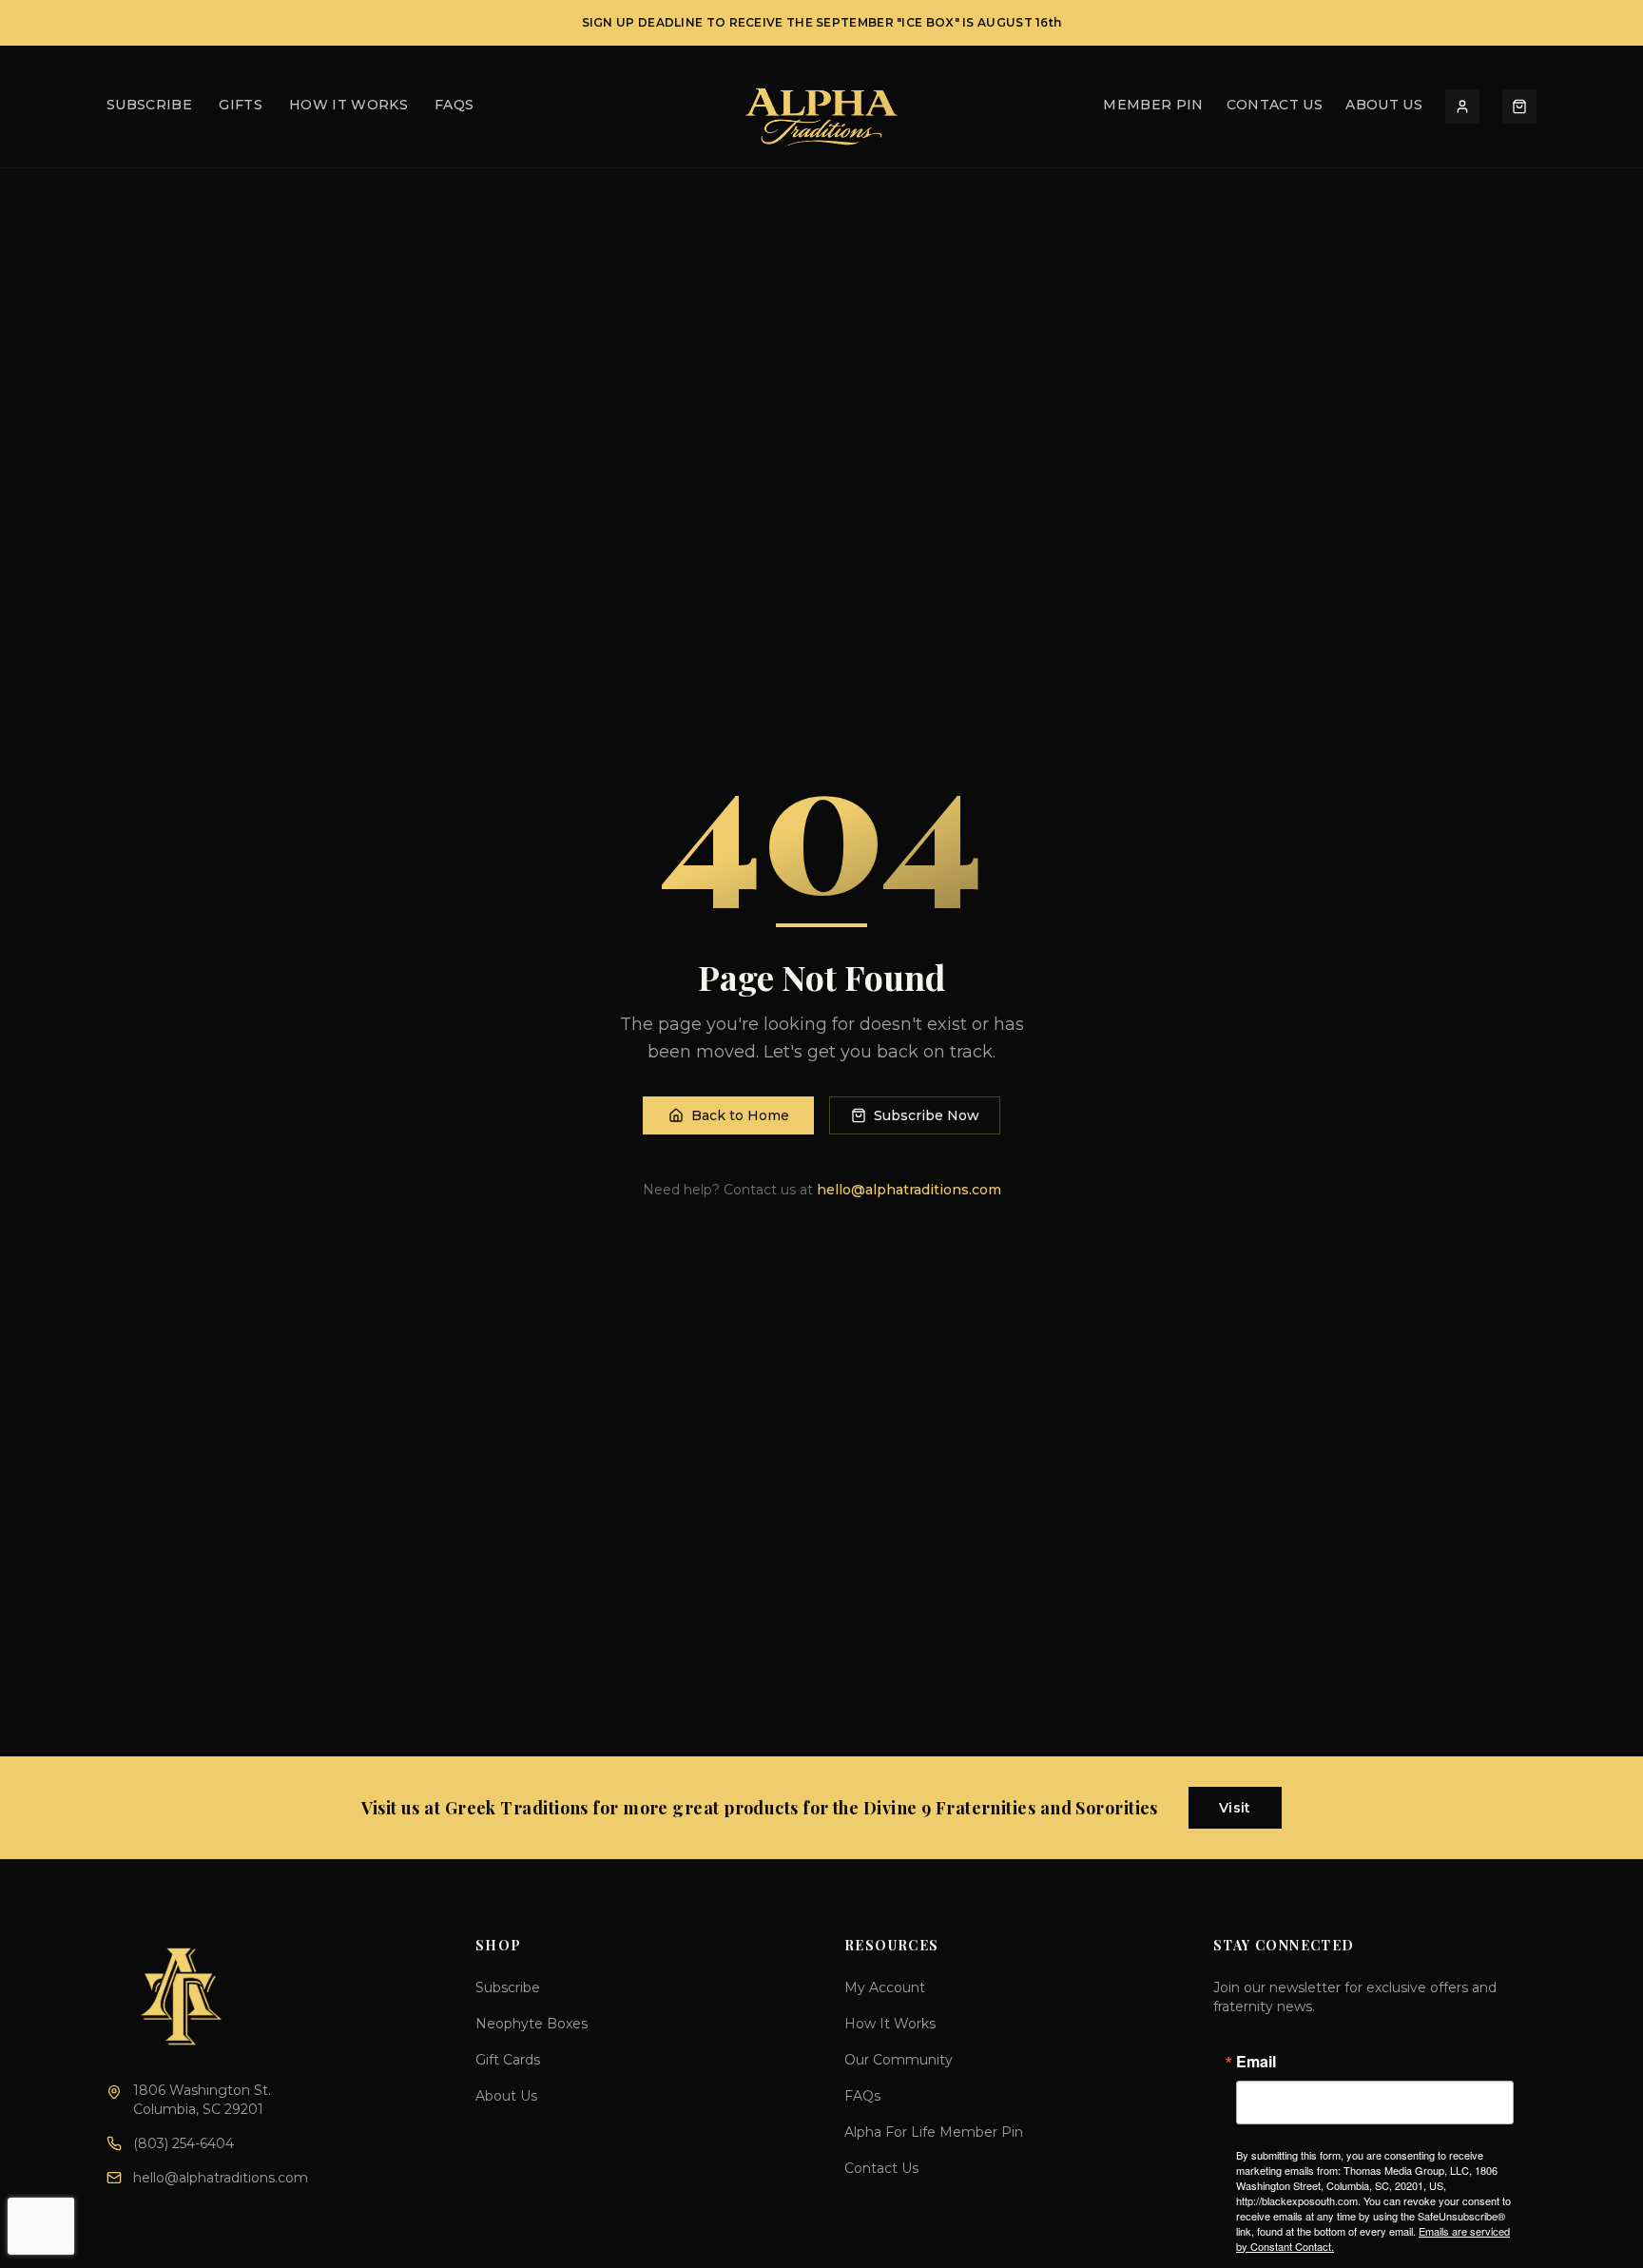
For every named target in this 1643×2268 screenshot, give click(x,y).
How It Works (348, 106)
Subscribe (508, 1987)
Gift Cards (508, 2060)
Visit (1235, 1808)
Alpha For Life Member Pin (934, 2132)
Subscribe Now (927, 1115)
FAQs (454, 106)
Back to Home (740, 1115)
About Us (1384, 106)
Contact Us (1275, 106)
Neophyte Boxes (532, 2024)
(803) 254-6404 (184, 2143)
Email (1256, 2062)
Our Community (899, 2060)
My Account (885, 1987)
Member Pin (1153, 106)
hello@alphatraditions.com (909, 1190)
